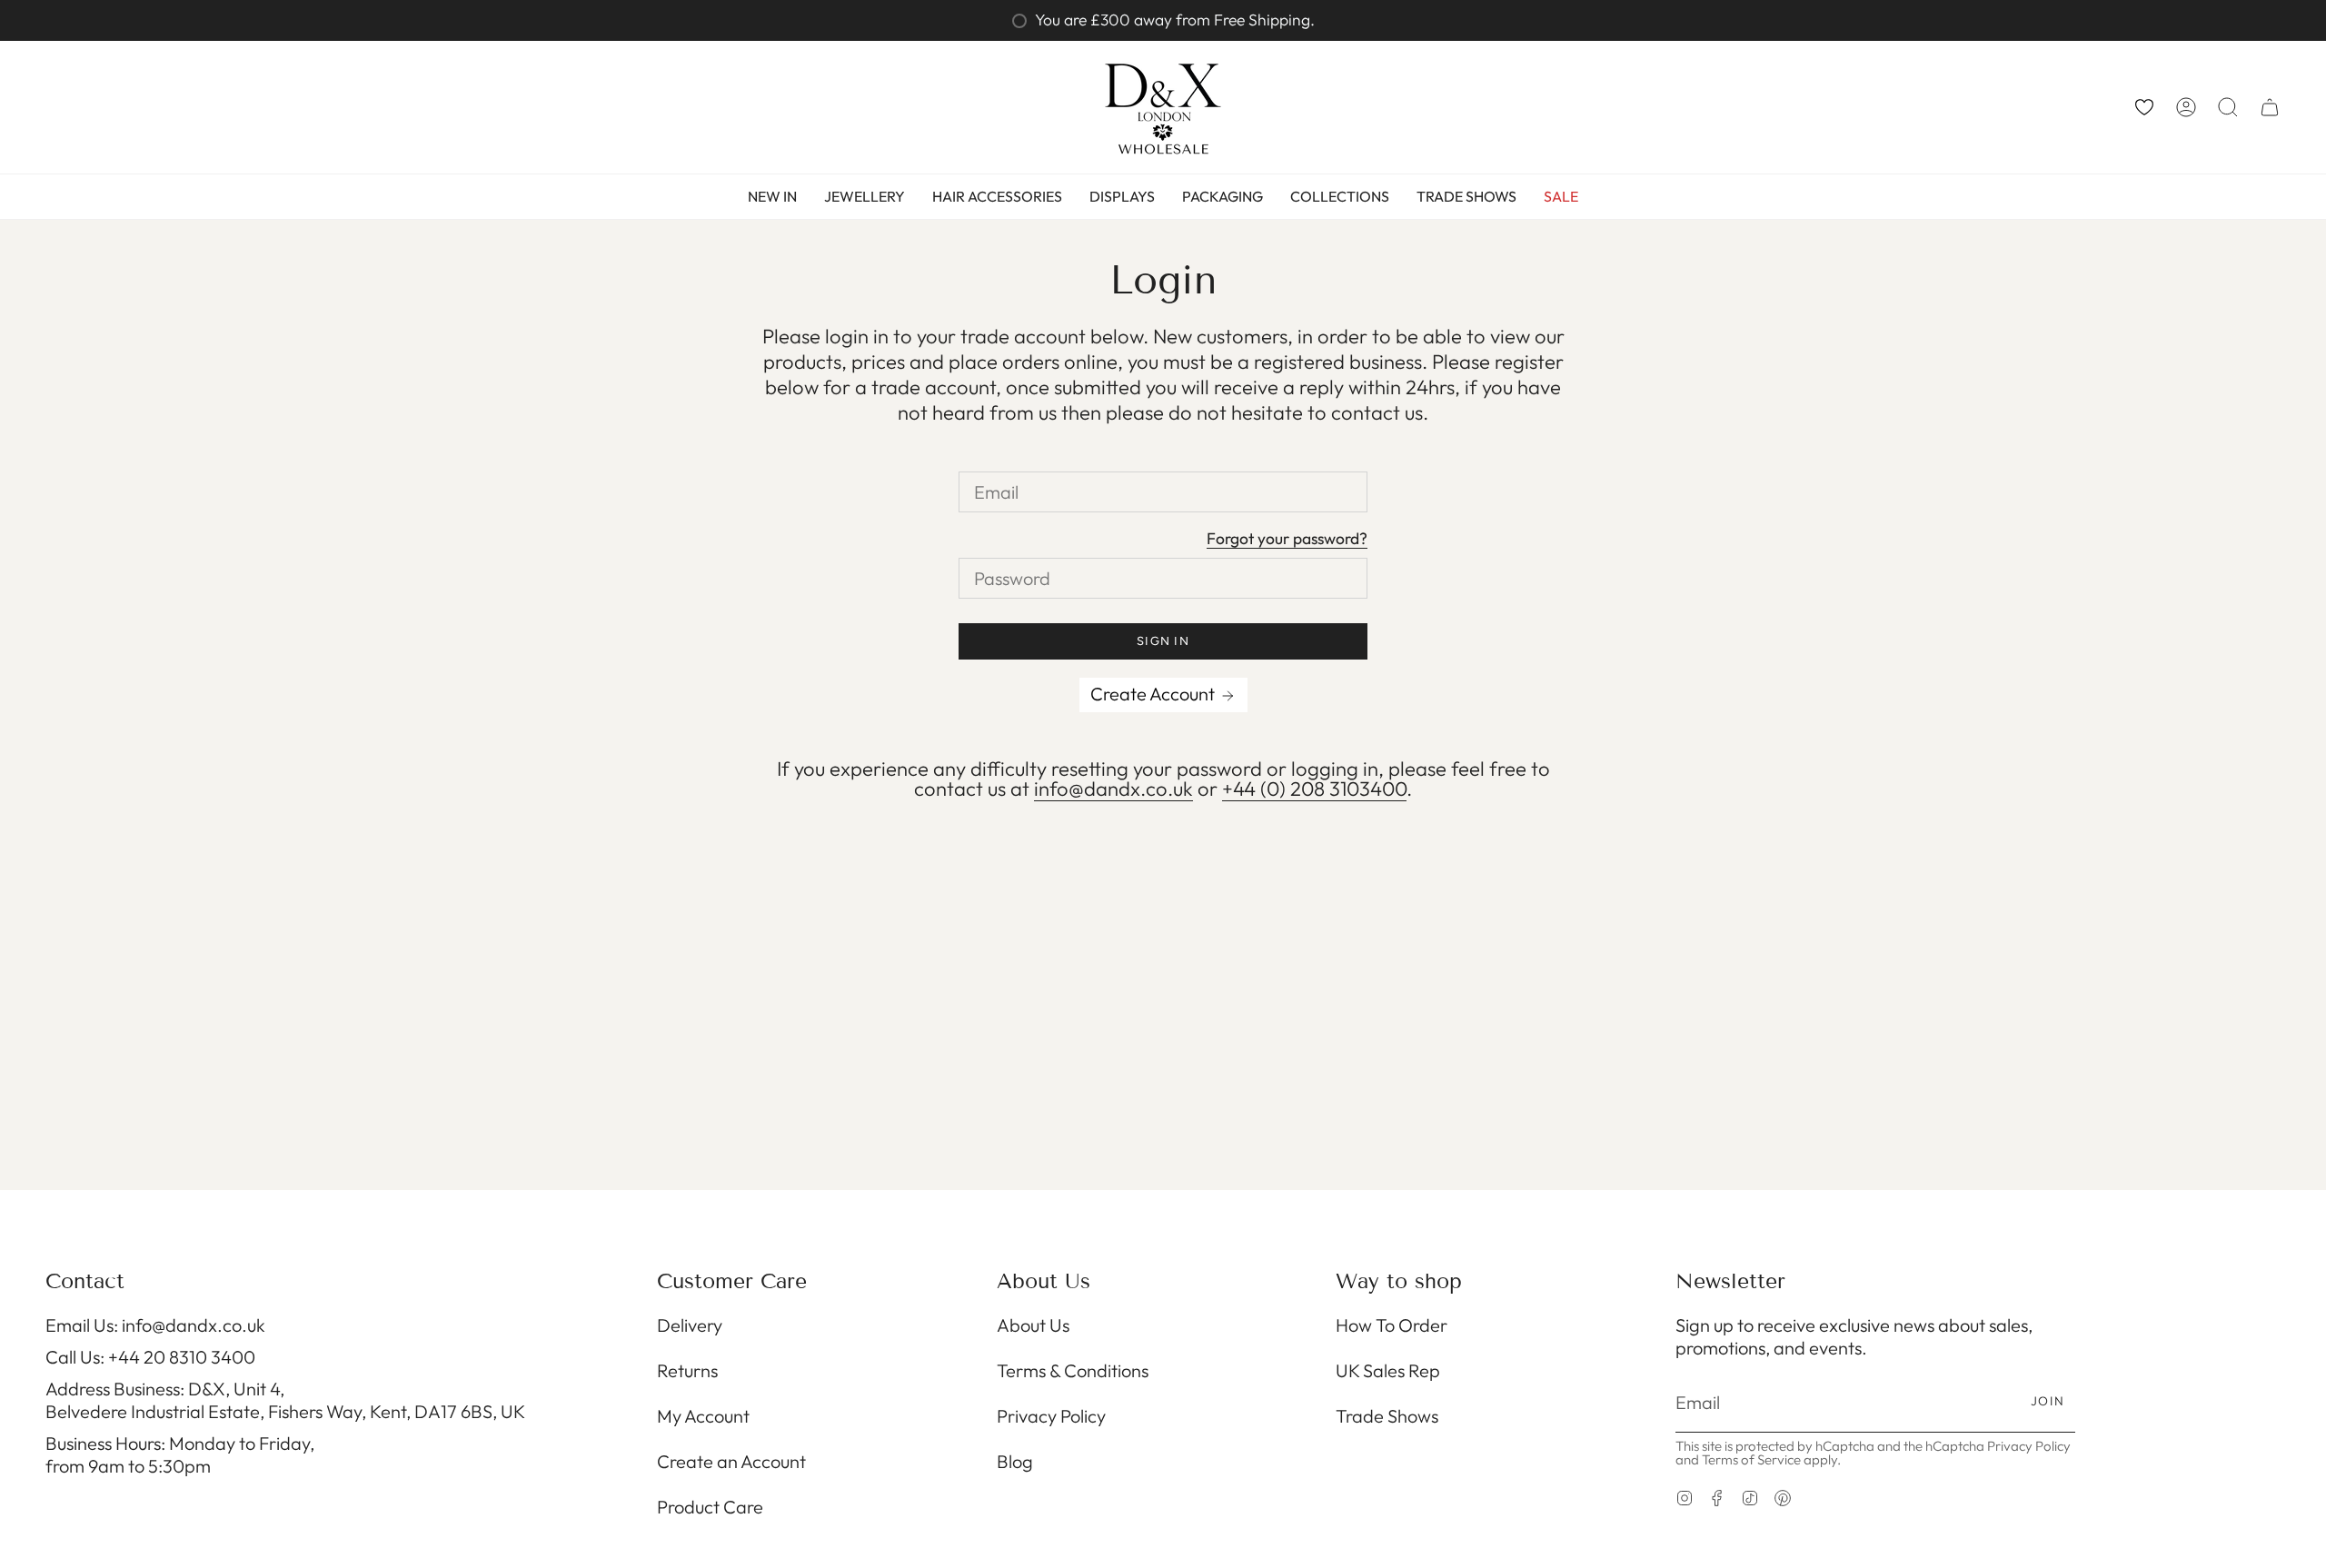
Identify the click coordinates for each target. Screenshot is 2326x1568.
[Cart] (2270, 107)
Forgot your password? (1287, 540)
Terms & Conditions (1073, 1370)
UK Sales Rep (1388, 1370)
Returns (687, 1370)
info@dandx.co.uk (1113, 789)
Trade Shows (1387, 1416)
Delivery (690, 1325)
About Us (1033, 1325)
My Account (703, 1416)
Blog (1015, 1461)
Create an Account (731, 1461)
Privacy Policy (1051, 1416)
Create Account (1154, 694)
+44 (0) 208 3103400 (1314, 789)
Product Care (710, 1507)
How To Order (1392, 1325)
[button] (2228, 107)
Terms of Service (1751, 1459)
